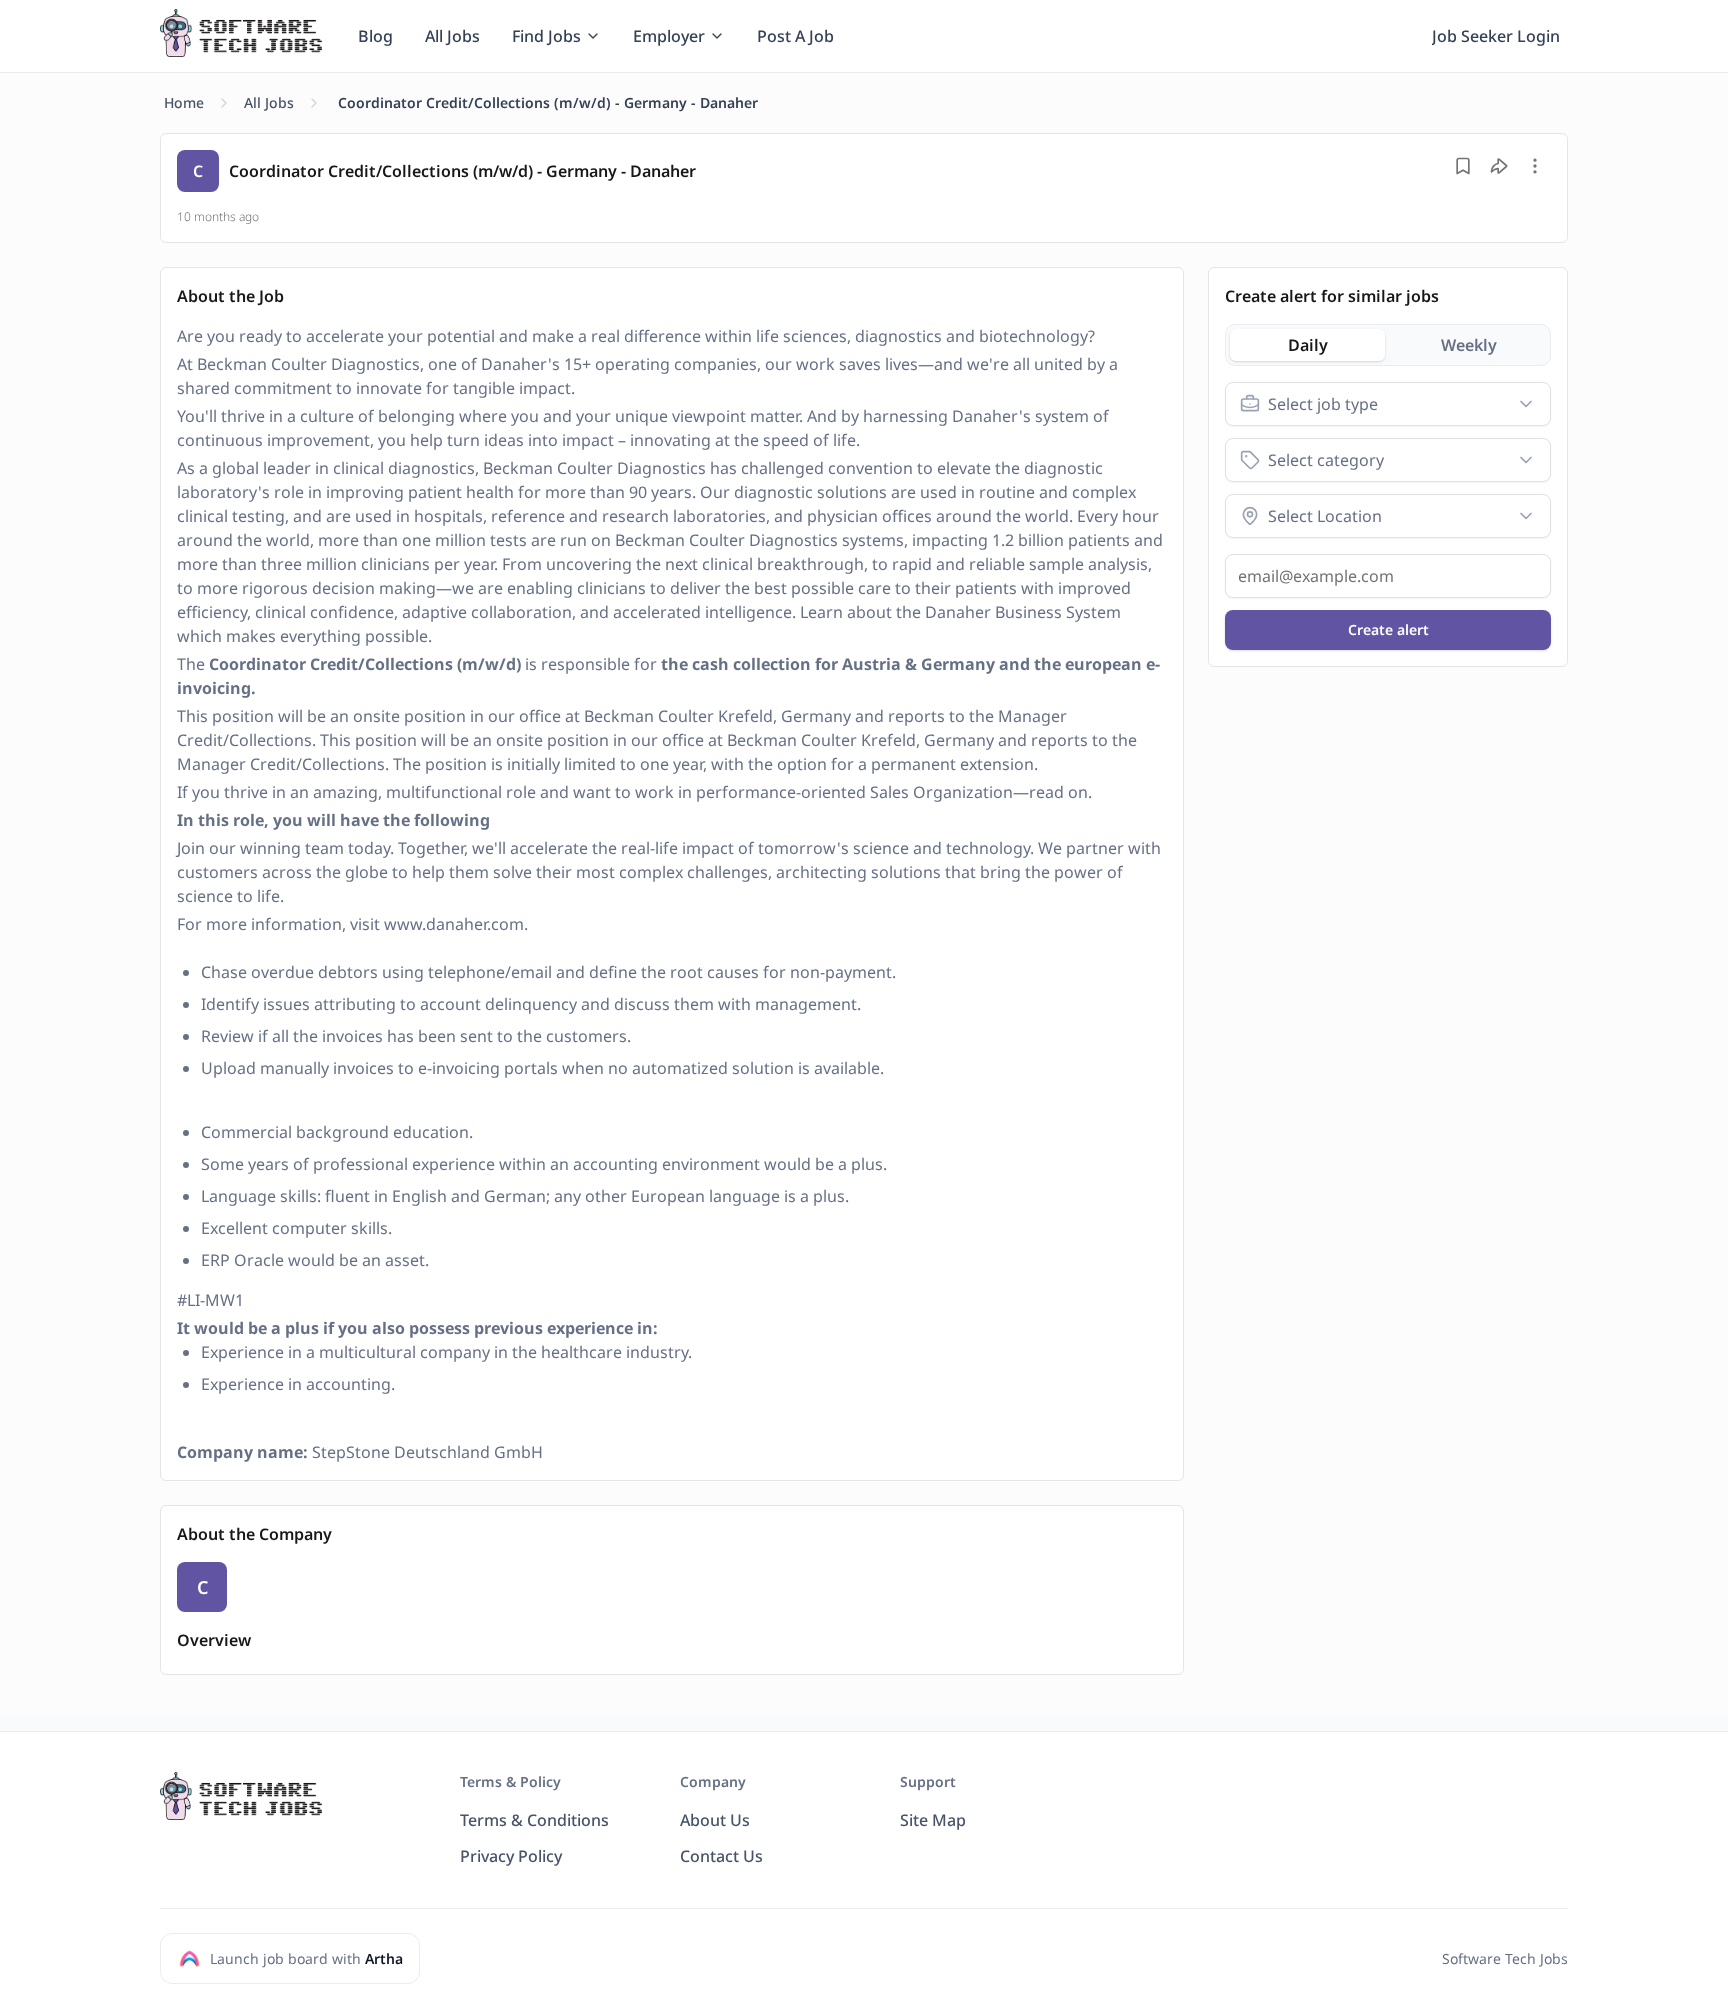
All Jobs (269, 102)
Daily (1308, 345)
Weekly (1469, 345)
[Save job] (1463, 166)
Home (184, 102)
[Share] (1499, 166)
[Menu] (1535, 166)
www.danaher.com (454, 924)
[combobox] (1388, 404)
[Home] (241, 33)
